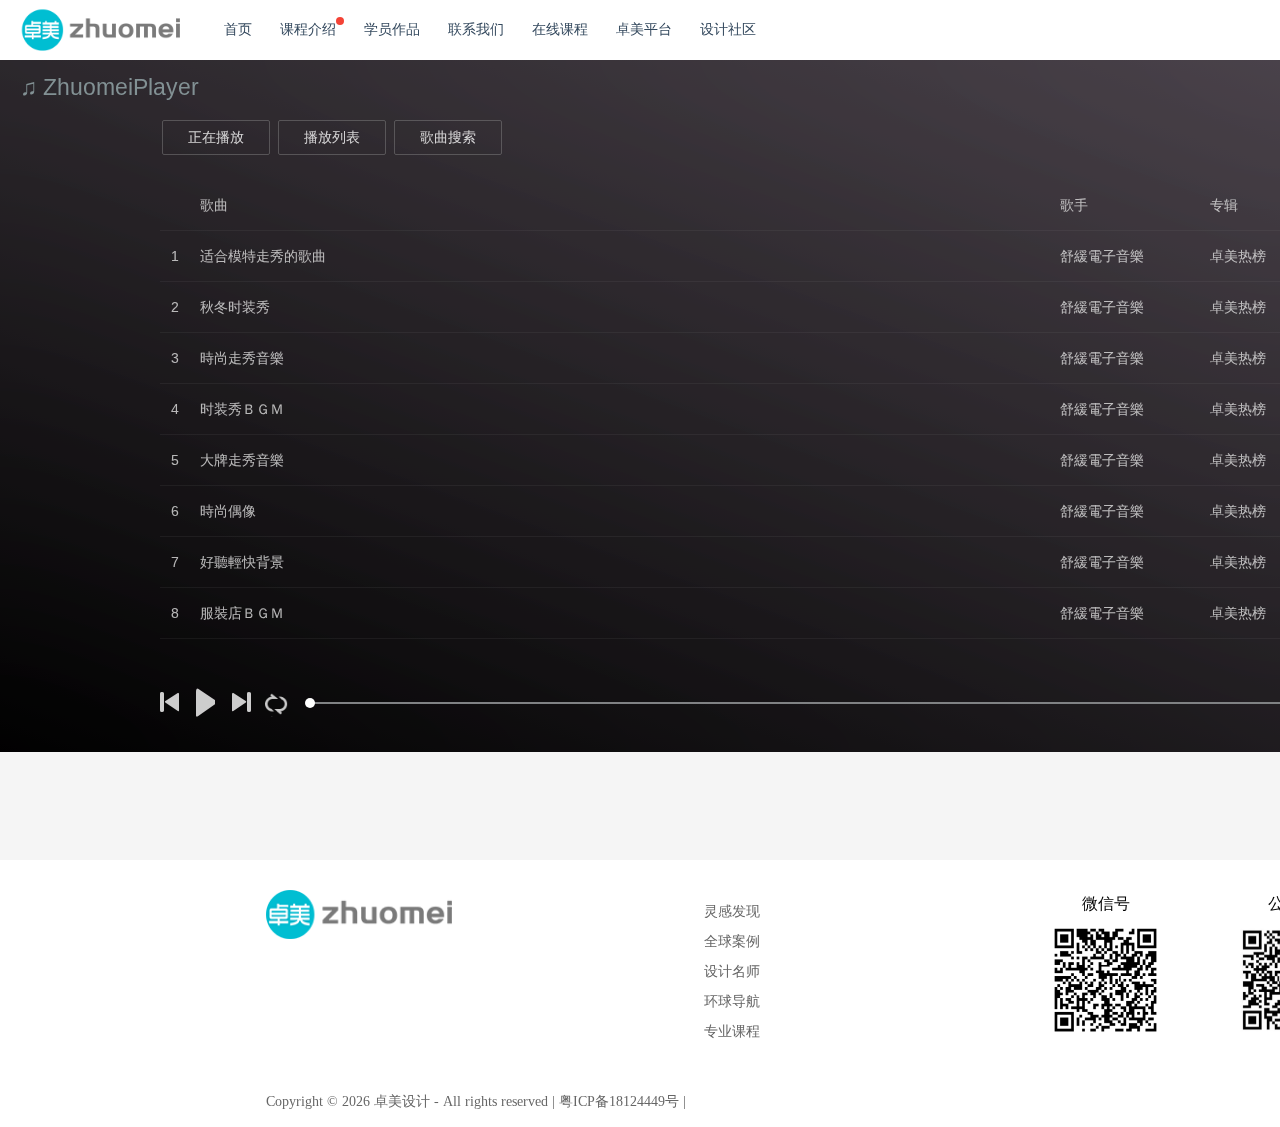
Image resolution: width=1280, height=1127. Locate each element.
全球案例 (732, 941)
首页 (238, 29)
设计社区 (728, 29)
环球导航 (732, 1001)
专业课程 (732, 1031)
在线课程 (560, 29)
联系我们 (476, 29)
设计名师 (732, 971)
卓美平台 (644, 29)
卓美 (100, 30)
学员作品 (392, 29)
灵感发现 (732, 911)
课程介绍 (308, 29)
